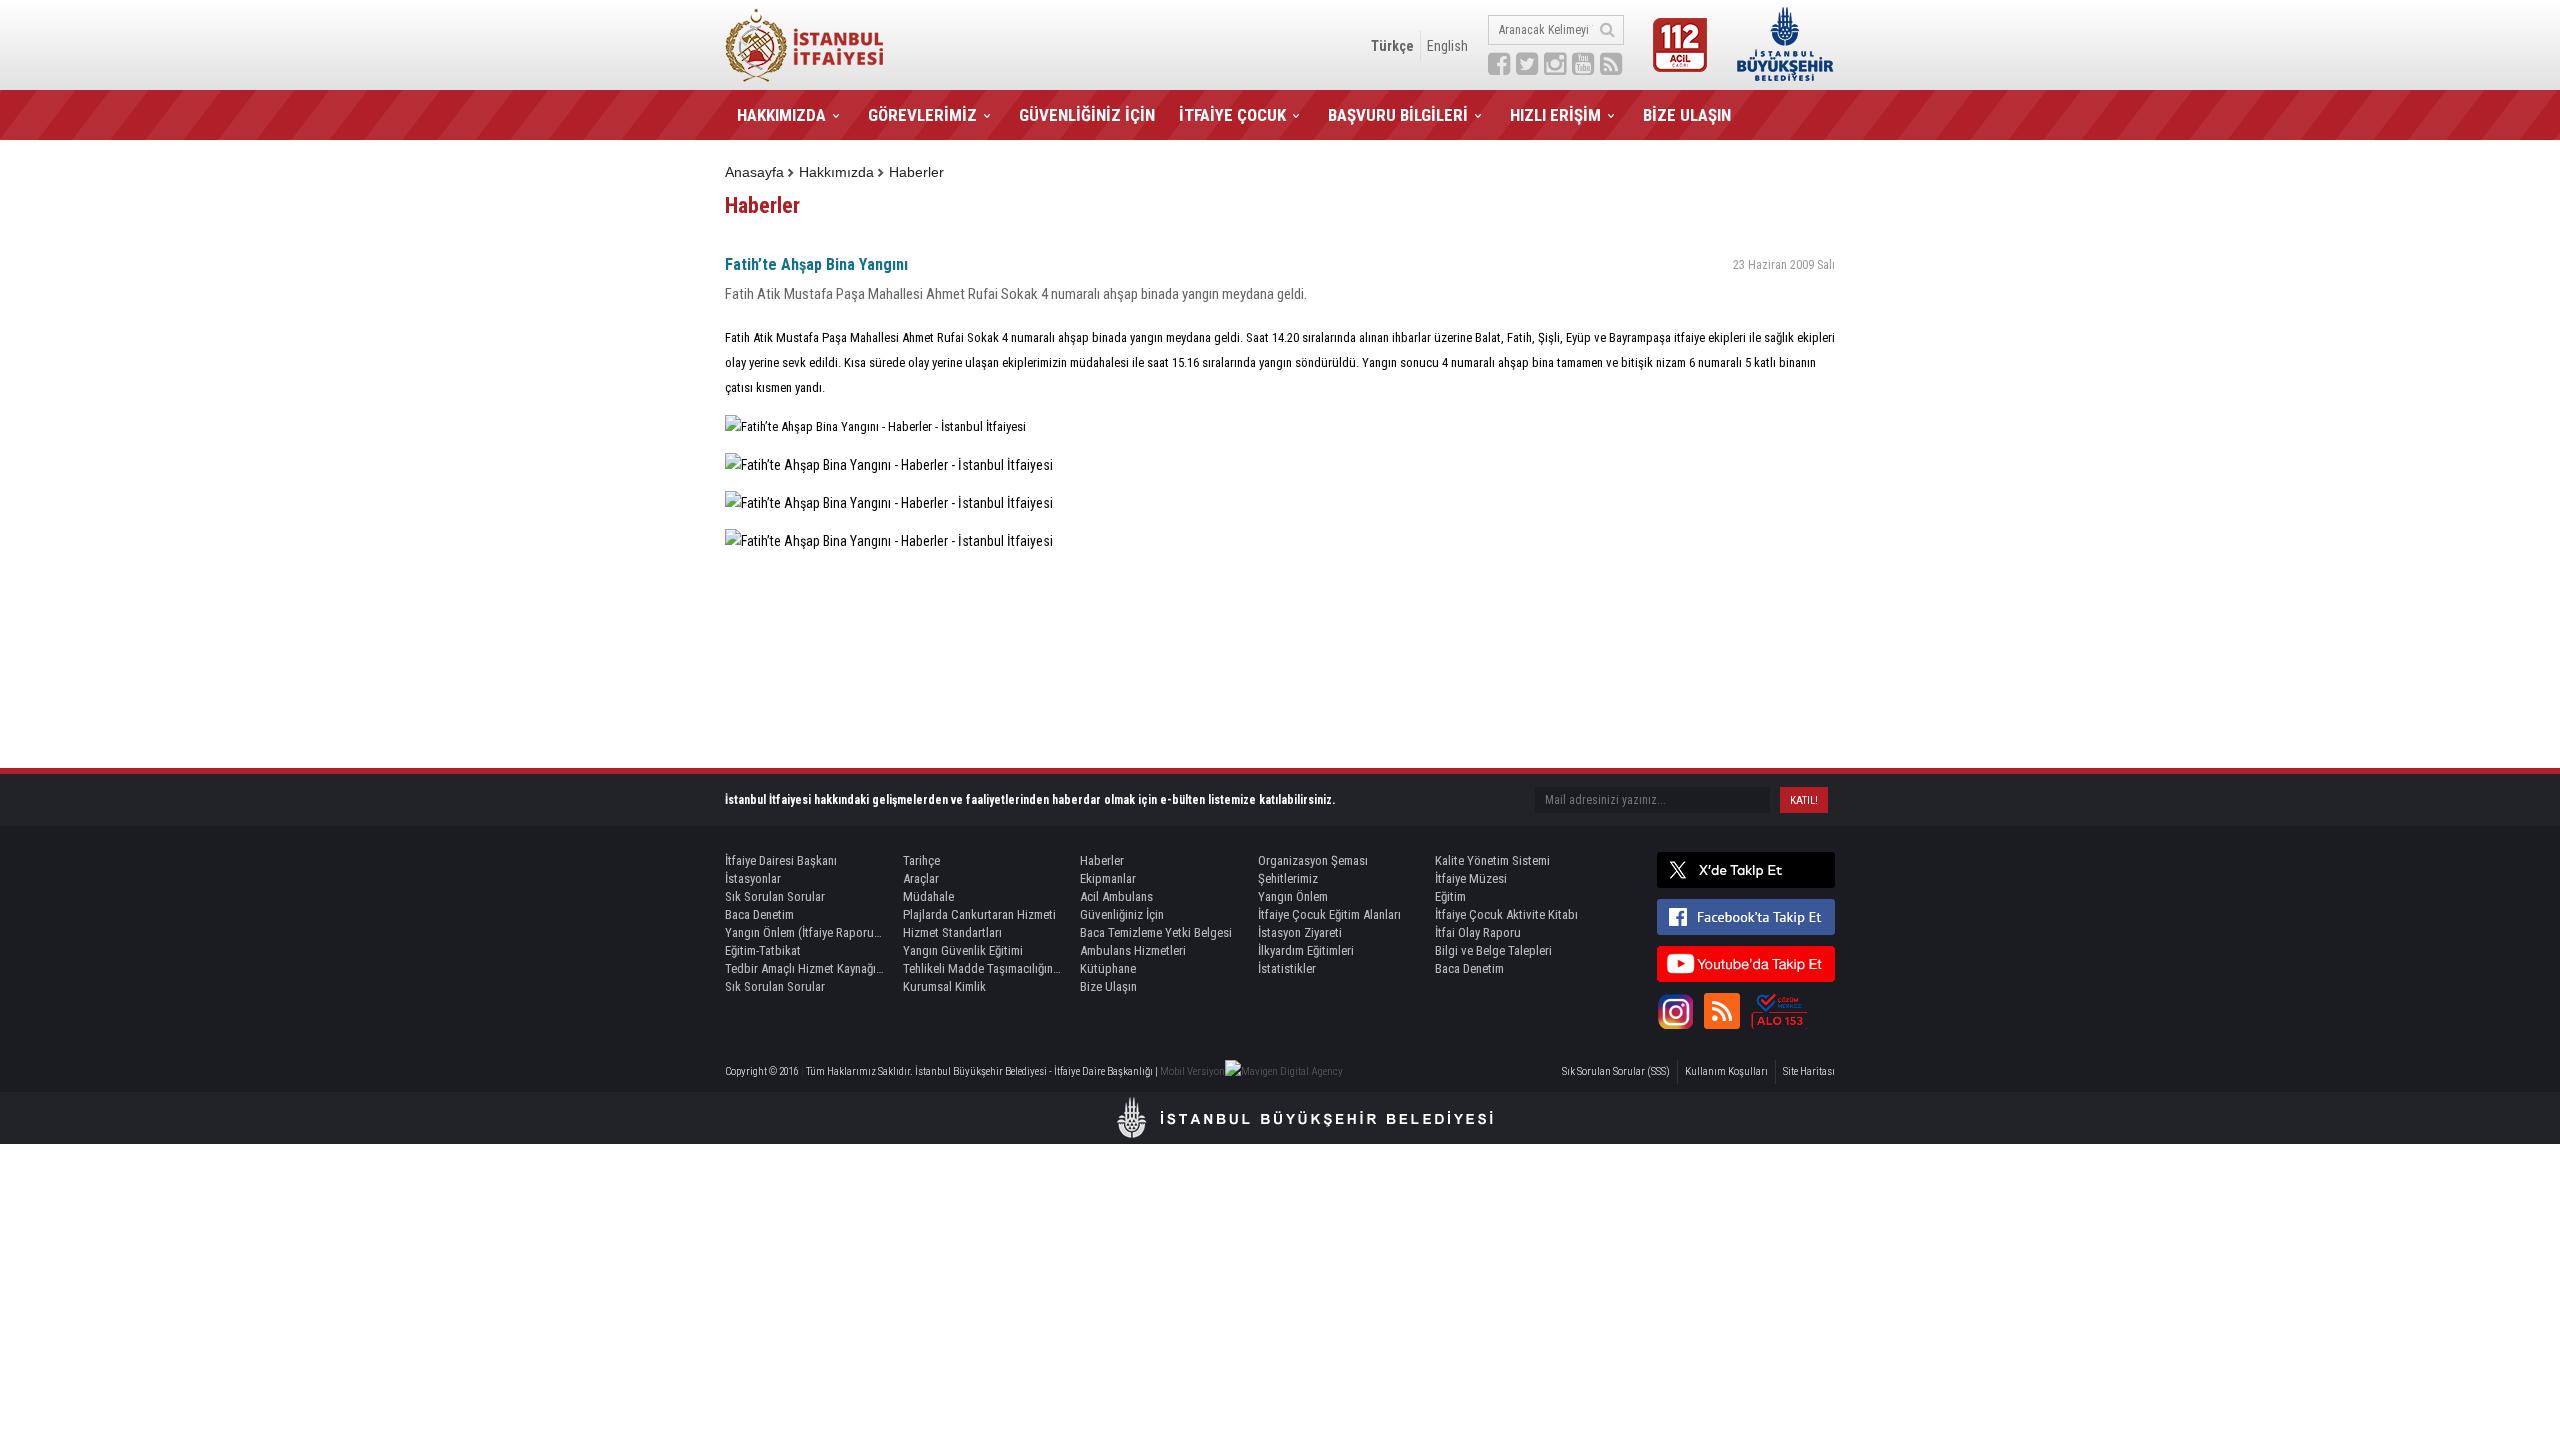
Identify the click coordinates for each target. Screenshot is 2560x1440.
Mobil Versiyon (1192, 1071)
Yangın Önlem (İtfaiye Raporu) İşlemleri (805, 932)
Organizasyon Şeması (1313, 860)
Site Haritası (1809, 1071)
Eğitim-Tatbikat (763, 950)
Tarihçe (921, 860)
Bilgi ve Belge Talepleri (1493, 950)
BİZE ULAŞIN (1687, 115)
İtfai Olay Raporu (1478, 932)
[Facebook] (1746, 917)
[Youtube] (1746, 964)
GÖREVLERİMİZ (922, 115)
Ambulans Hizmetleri (1133, 950)
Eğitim (1450, 896)
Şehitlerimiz (1288, 878)
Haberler (916, 172)
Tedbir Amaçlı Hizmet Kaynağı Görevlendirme (805, 968)
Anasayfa (754, 172)
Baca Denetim (759, 914)
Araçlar (921, 878)
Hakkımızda (836, 172)
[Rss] (1722, 1011)
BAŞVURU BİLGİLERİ (1398, 115)
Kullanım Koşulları (1726, 1071)
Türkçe (1392, 46)
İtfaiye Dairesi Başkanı (781, 860)
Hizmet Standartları (952, 932)
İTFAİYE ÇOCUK (1232, 115)
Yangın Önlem (1293, 896)
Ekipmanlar (1108, 878)
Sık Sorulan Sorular (775, 896)
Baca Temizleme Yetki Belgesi (1156, 932)
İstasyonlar (753, 878)
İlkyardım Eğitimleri (1306, 950)
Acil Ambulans (1116, 896)
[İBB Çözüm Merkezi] (1779, 1011)
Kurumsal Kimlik (944, 986)
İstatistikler (1287, 968)
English (1447, 46)
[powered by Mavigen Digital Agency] (1284, 1071)
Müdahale (928, 896)
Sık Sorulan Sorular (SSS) (1616, 1071)
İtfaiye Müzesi (1471, 878)
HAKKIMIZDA (781, 115)
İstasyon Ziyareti (1300, 932)
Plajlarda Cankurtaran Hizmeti (979, 914)
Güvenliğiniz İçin (1122, 914)
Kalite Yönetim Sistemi (1492, 860)
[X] (1746, 870)
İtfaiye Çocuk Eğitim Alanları (1329, 914)
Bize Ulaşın (1108, 986)
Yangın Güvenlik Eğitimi (963, 950)
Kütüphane (1108, 968)
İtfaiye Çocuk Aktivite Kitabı (1506, 914)
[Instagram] (1675, 1011)
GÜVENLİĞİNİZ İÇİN (1087, 115)
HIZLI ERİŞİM (1555, 115)
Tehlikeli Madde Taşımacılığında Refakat (983, 968)
